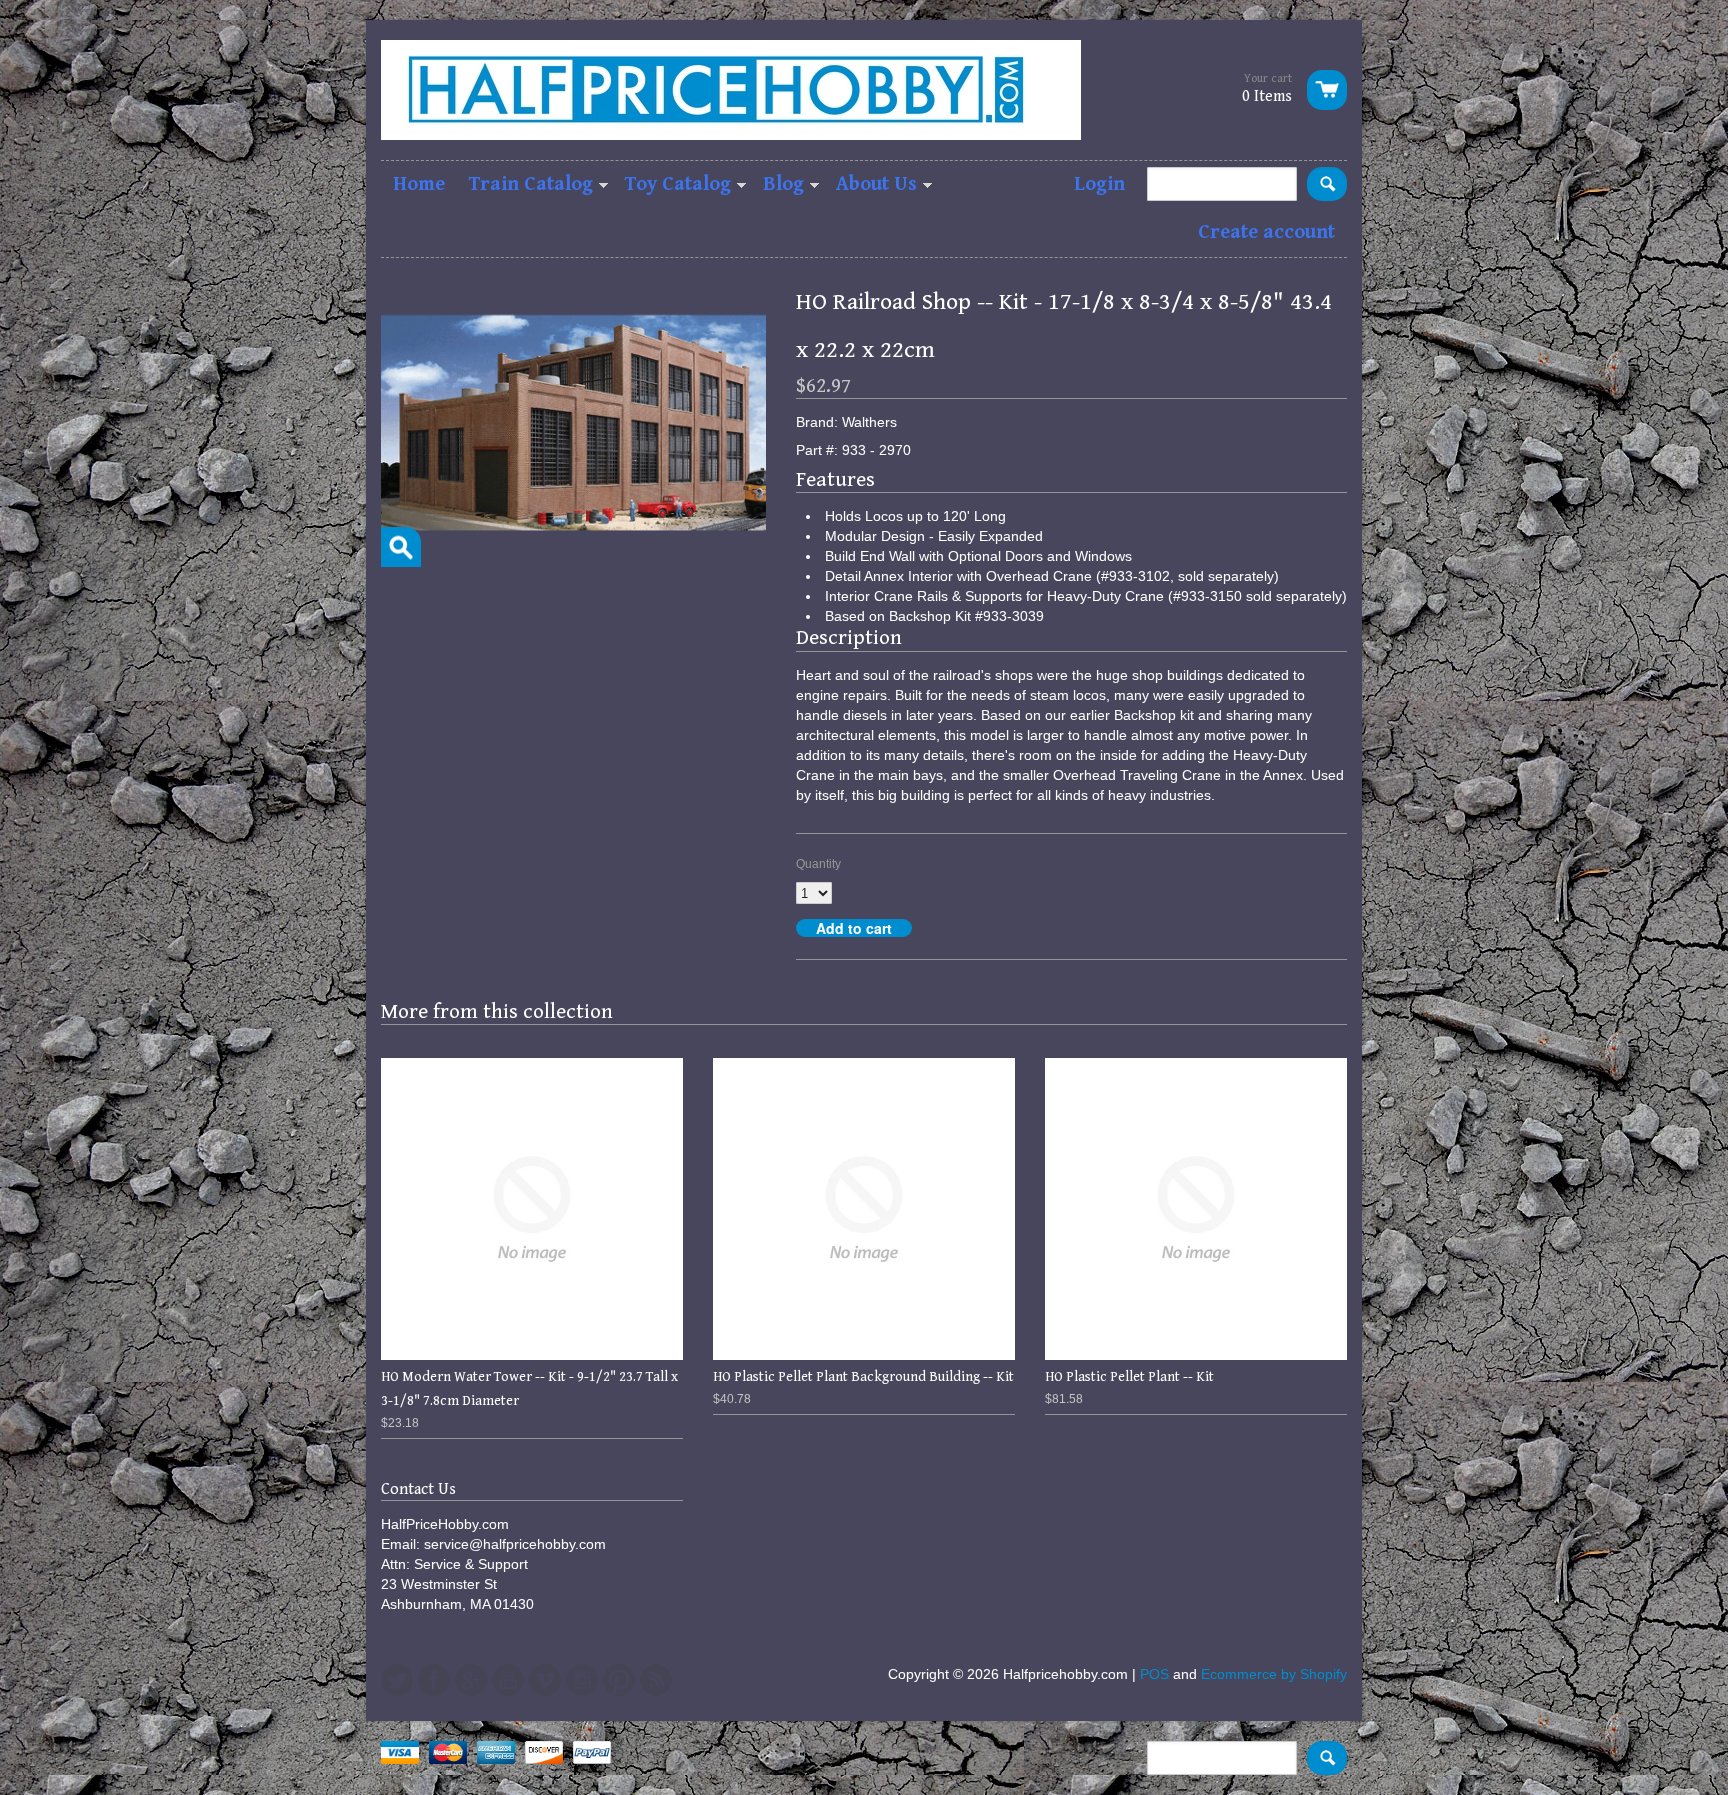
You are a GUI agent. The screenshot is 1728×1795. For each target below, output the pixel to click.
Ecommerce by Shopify (1274, 1674)
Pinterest (619, 1680)
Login (1099, 184)
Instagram (582, 1680)
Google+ (471, 1680)
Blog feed (656, 1680)
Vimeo (545, 1680)
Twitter (397, 1680)
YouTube (508, 1680)
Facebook (434, 1680)
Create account (1266, 232)
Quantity (818, 864)
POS (1154, 1674)
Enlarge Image (401, 547)
